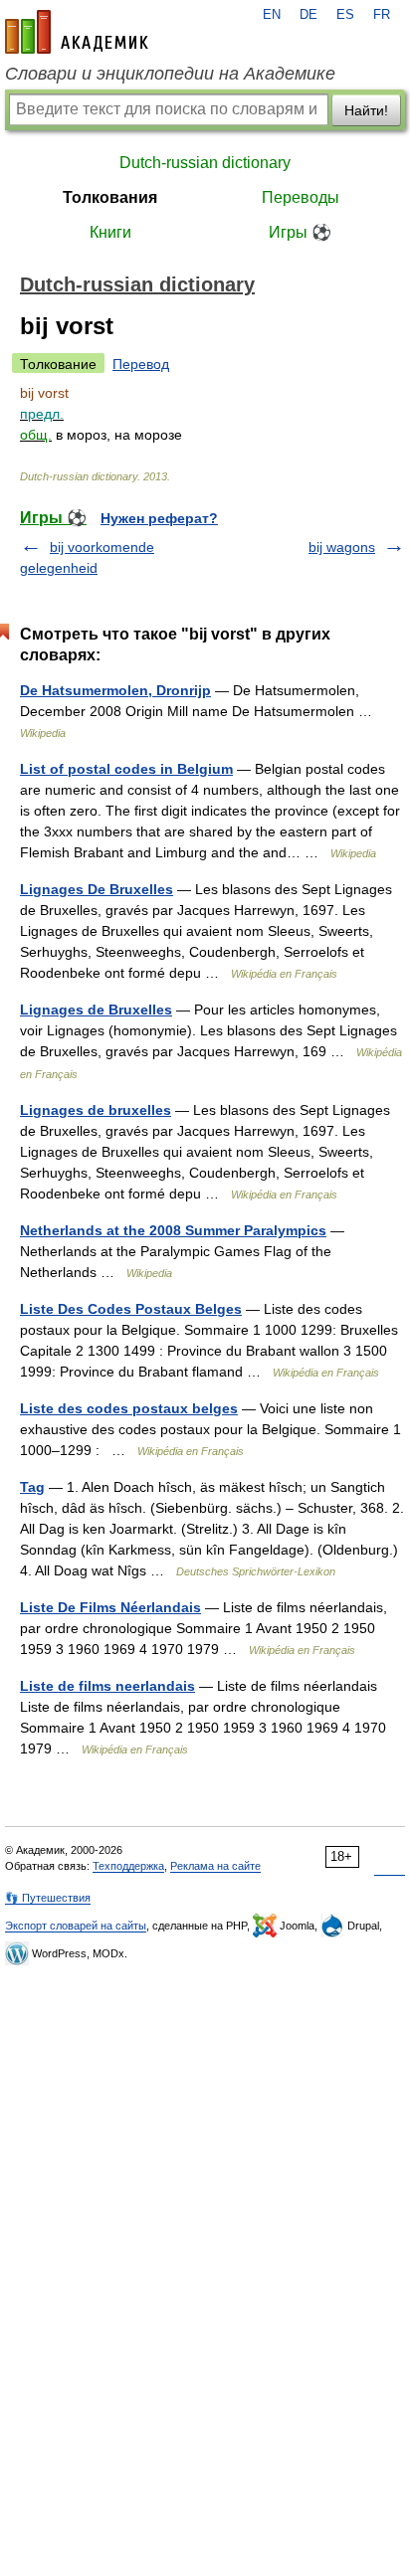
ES (345, 15)
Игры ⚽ (300, 232)
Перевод (141, 364)
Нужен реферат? (159, 518)
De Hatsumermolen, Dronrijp (115, 690)
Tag (32, 1487)
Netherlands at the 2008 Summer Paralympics (173, 1230)
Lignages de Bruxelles (96, 1010)
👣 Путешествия (48, 1898)
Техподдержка (128, 1866)
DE (308, 15)
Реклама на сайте (215, 1866)
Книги (110, 232)
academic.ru (77, 32)
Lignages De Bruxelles (97, 889)
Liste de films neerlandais (107, 1686)
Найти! (366, 110)
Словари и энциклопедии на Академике (170, 74)
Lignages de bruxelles (96, 1110)
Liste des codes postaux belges (129, 1408)
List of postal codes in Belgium (126, 769)
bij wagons (342, 547)
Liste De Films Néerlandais (110, 1607)
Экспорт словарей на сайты (76, 1926)
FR (382, 15)
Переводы (301, 197)
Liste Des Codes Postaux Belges (131, 1309)
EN (272, 15)
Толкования (110, 197)
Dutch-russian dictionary (205, 163)
